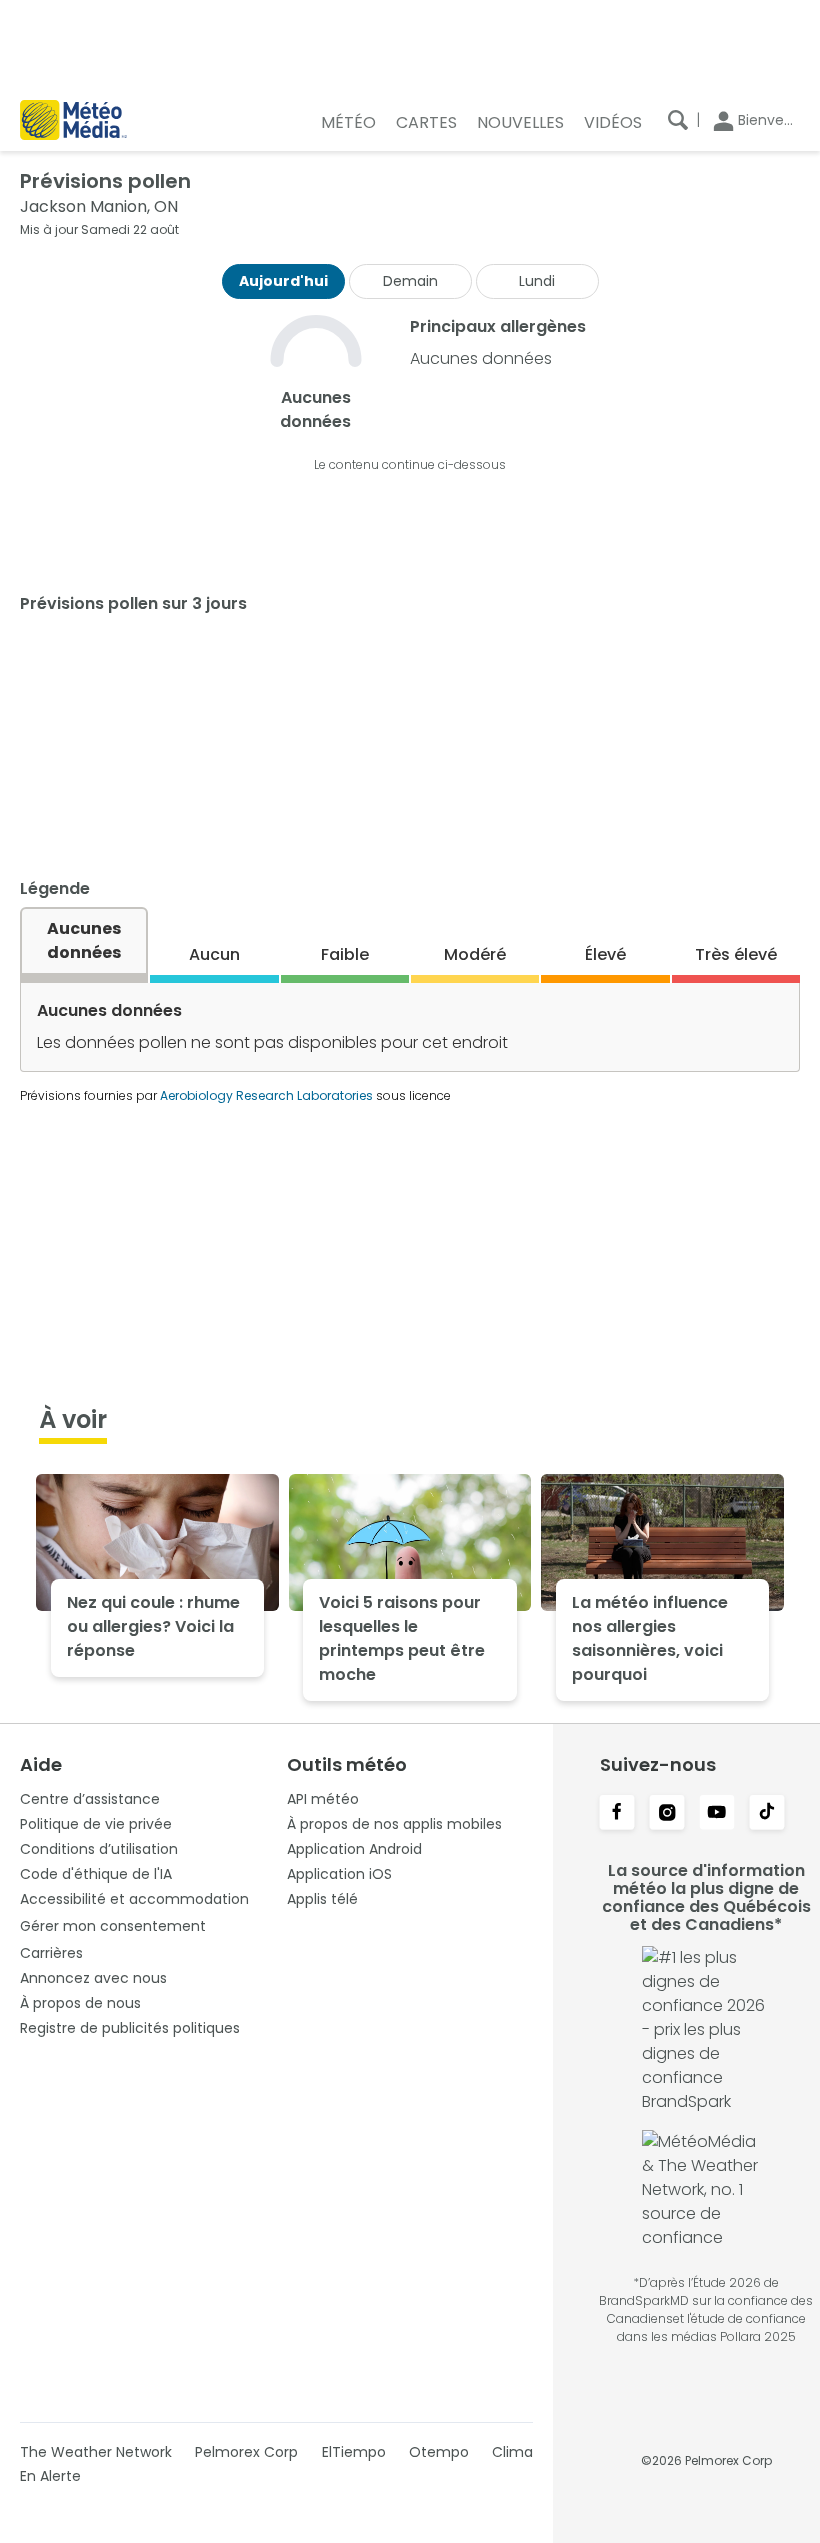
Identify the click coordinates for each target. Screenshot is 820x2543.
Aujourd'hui (283, 281)
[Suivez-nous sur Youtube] (717, 1814)
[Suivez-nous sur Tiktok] (767, 1814)
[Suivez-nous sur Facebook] (617, 1814)
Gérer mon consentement (113, 1926)
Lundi (537, 281)
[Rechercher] (678, 120)
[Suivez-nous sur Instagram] (667, 1814)
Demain (410, 281)
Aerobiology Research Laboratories (266, 1095)
